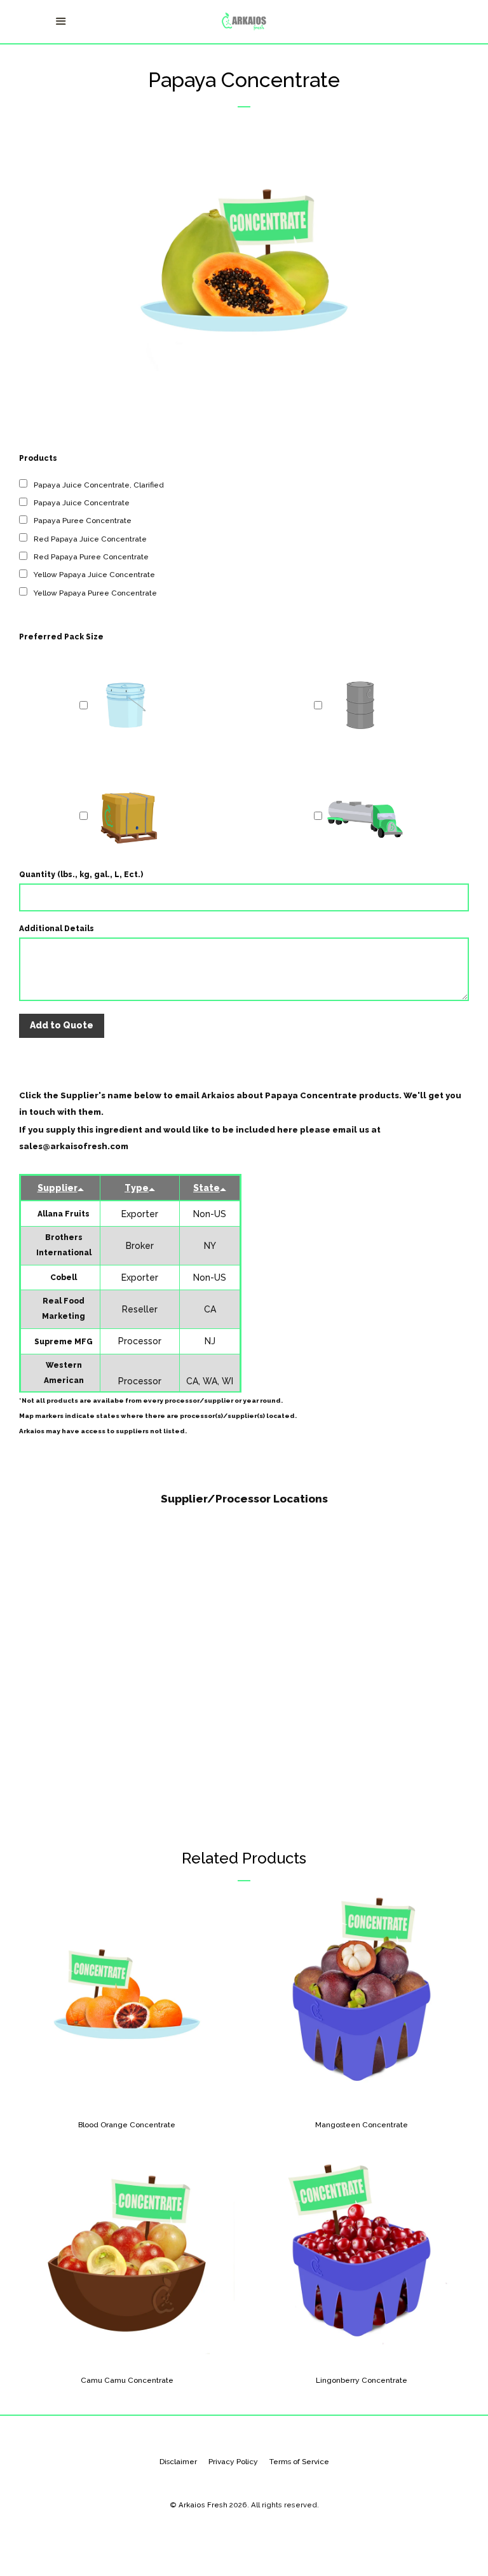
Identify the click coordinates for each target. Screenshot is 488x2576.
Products (38, 458)
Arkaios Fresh (203, 2505)
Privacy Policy (233, 2462)
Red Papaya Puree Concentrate (91, 557)
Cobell (64, 1278)
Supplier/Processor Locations (244, 1499)
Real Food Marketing (64, 1309)
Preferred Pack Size (61, 637)
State (207, 1188)
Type (137, 1188)
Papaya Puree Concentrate (83, 521)
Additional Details (57, 929)
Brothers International (64, 1245)
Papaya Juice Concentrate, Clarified (99, 485)
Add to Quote (62, 1025)
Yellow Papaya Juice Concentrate (94, 575)
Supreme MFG (64, 1342)
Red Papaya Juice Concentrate (90, 539)
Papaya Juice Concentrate (82, 503)
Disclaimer (178, 2462)
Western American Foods (64, 1380)
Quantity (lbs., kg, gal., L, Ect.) (81, 875)
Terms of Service (299, 2462)
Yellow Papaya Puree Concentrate (95, 593)
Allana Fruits (64, 1214)
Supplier (58, 1188)
